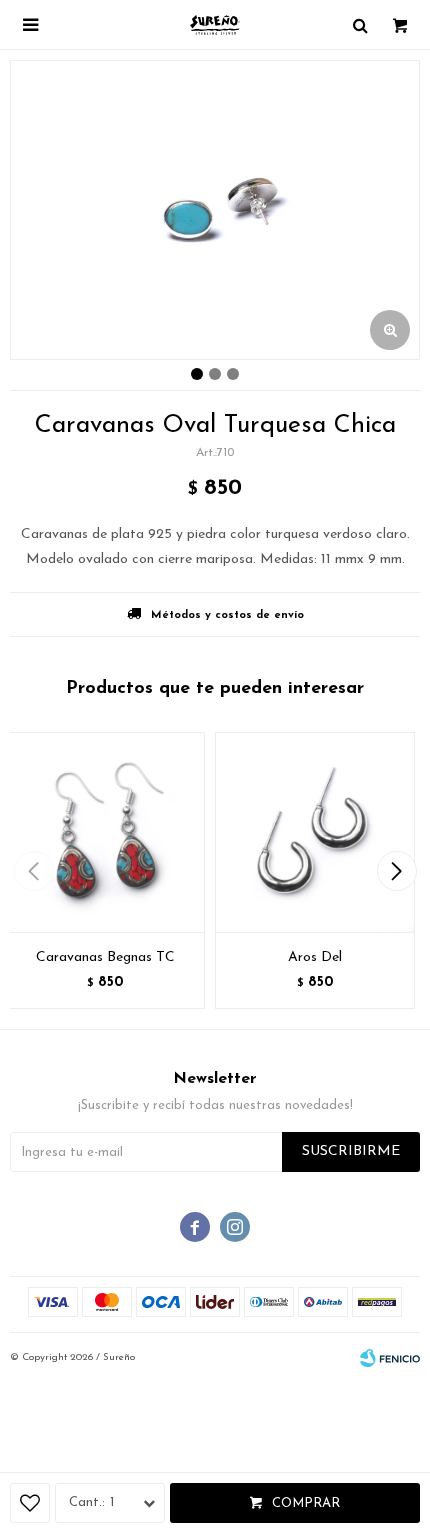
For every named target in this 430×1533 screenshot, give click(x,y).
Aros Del (315, 957)
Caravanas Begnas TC (105, 957)
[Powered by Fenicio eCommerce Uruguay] (390, 1358)
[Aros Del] (315, 832)
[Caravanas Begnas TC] (105, 832)
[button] (396, 871)
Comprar (306, 1503)
